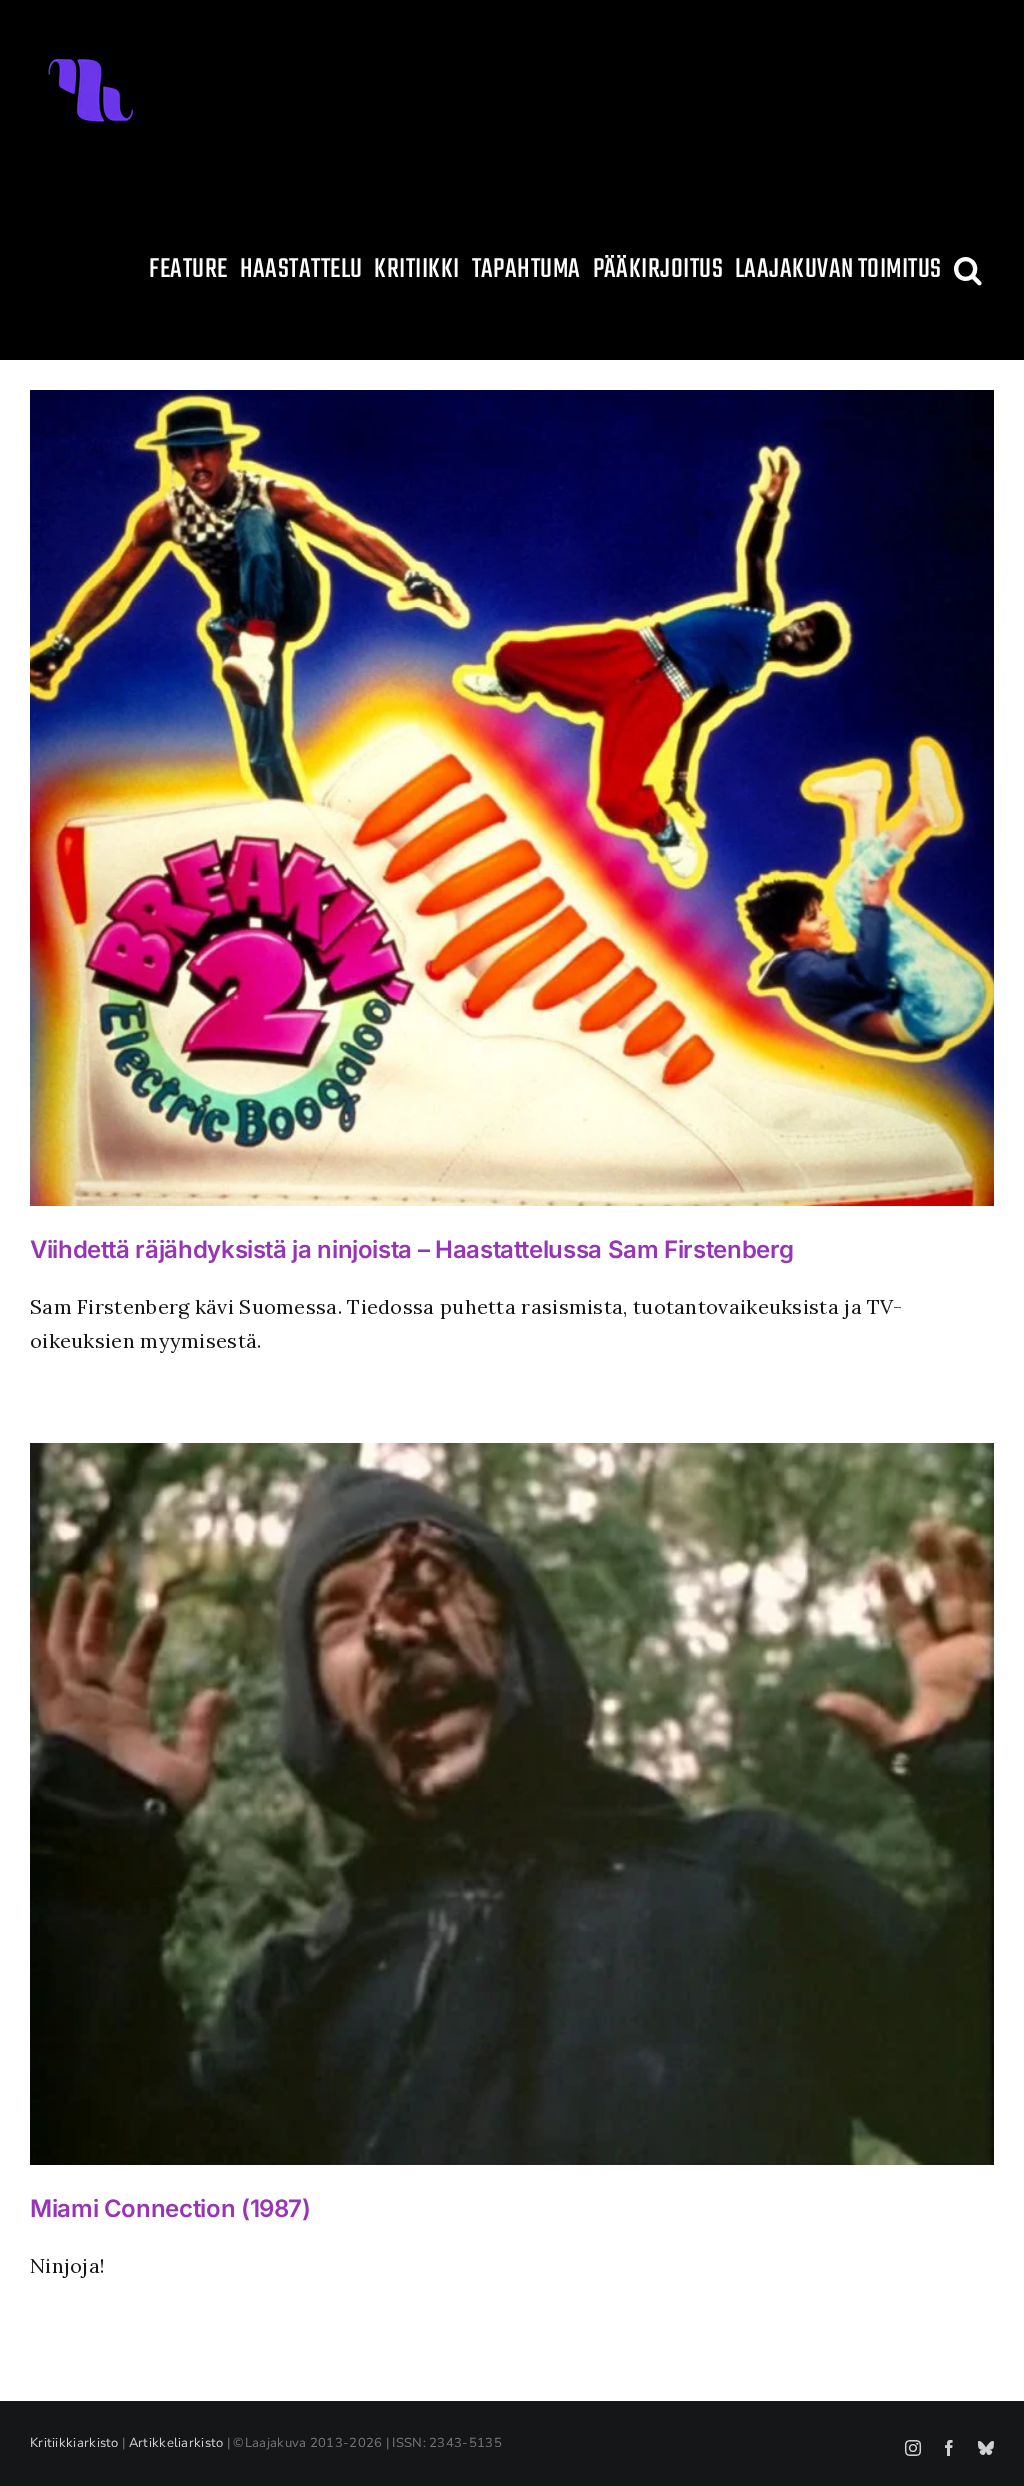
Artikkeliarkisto (176, 2443)
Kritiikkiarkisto (74, 2443)
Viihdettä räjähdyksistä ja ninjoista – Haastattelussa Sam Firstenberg (411, 1249)
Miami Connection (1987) (170, 2208)
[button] (968, 270)
